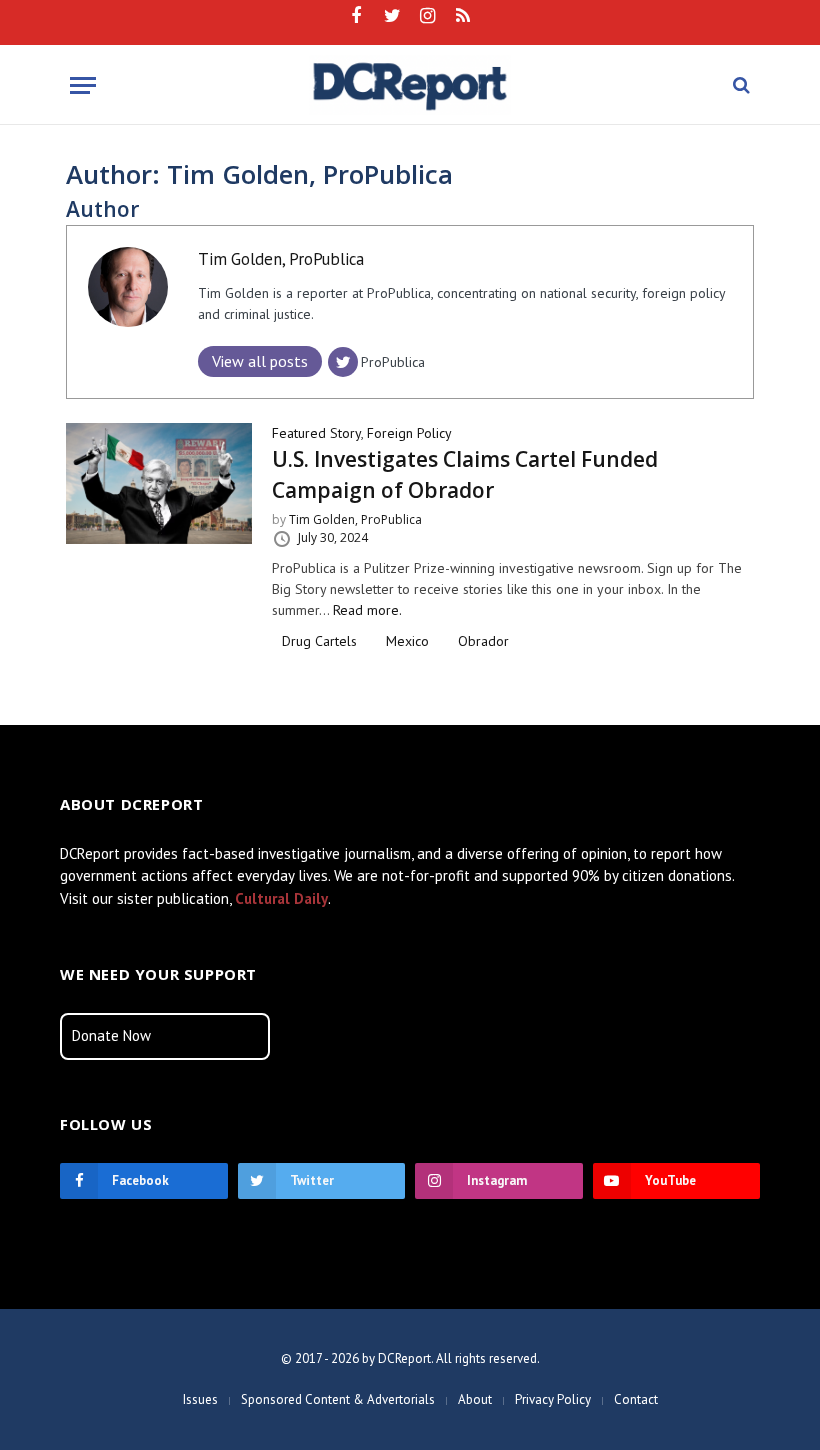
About (475, 1399)
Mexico (407, 641)
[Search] (739, 85)
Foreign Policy (409, 433)
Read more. (367, 610)
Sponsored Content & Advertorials (338, 1399)
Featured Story (316, 433)
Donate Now (111, 1035)
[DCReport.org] (410, 85)
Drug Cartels (319, 641)
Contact (636, 1399)
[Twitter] (343, 362)
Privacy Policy (553, 1399)
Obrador (483, 641)
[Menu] (83, 85)
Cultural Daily (281, 898)
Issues (200, 1399)
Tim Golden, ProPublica (281, 259)
